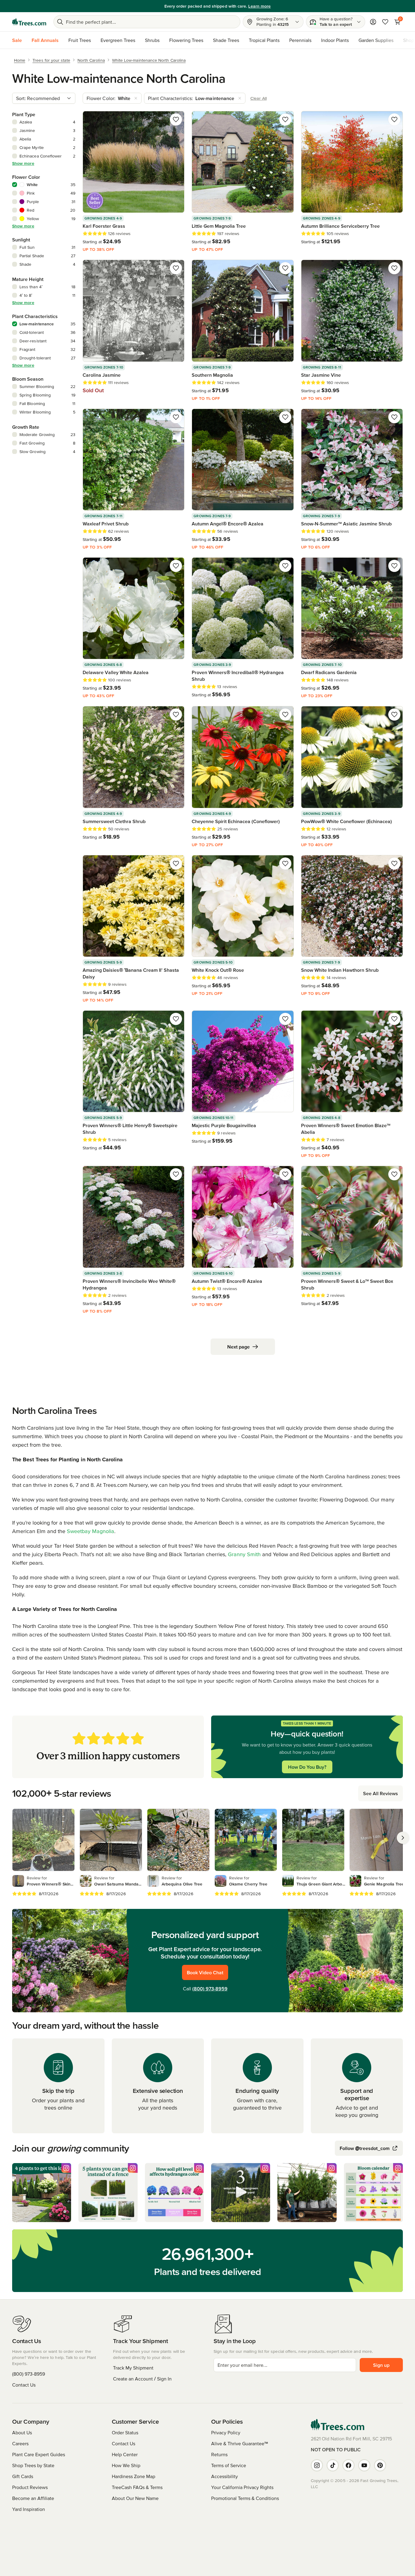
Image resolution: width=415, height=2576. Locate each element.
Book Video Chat (205, 1972)
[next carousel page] (403, 1838)
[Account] (373, 22)
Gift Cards (23, 2476)
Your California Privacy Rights (242, 2487)
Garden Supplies (376, 40)
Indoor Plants (335, 40)
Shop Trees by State (33, 2465)
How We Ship (126, 2465)
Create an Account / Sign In (142, 2379)
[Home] (29, 22)
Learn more (249, 6)
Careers (20, 2443)
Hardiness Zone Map (134, 2476)
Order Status (125, 2432)
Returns (219, 2454)
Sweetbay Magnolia (91, 1531)
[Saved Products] (385, 22)
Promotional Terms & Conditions (245, 2498)
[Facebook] (348, 2465)
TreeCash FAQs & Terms (137, 2487)
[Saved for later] (176, 119)
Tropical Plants (264, 40)
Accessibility (225, 2476)
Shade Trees (226, 40)
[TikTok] (333, 2465)
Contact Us (24, 2385)
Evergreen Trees (118, 40)
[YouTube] (364, 2465)
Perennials (300, 40)
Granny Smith (244, 1554)
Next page (238, 1347)
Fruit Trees (80, 40)
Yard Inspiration (29, 2509)
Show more (23, 163)
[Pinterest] (380, 2465)
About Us (22, 2432)
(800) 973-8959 (210, 1989)
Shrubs (152, 40)
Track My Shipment (133, 2368)
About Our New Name (135, 2498)
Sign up (381, 2365)
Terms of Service (229, 2465)
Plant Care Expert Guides (39, 2454)
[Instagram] (317, 2465)
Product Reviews (30, 2487)
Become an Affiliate (33, 2498)
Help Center (125, 2454)
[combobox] (44, 98)
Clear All (259, 98)
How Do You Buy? (307, 1767)
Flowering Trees (186, 40)
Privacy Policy (226, 2432)
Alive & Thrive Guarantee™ (240, 2443)
